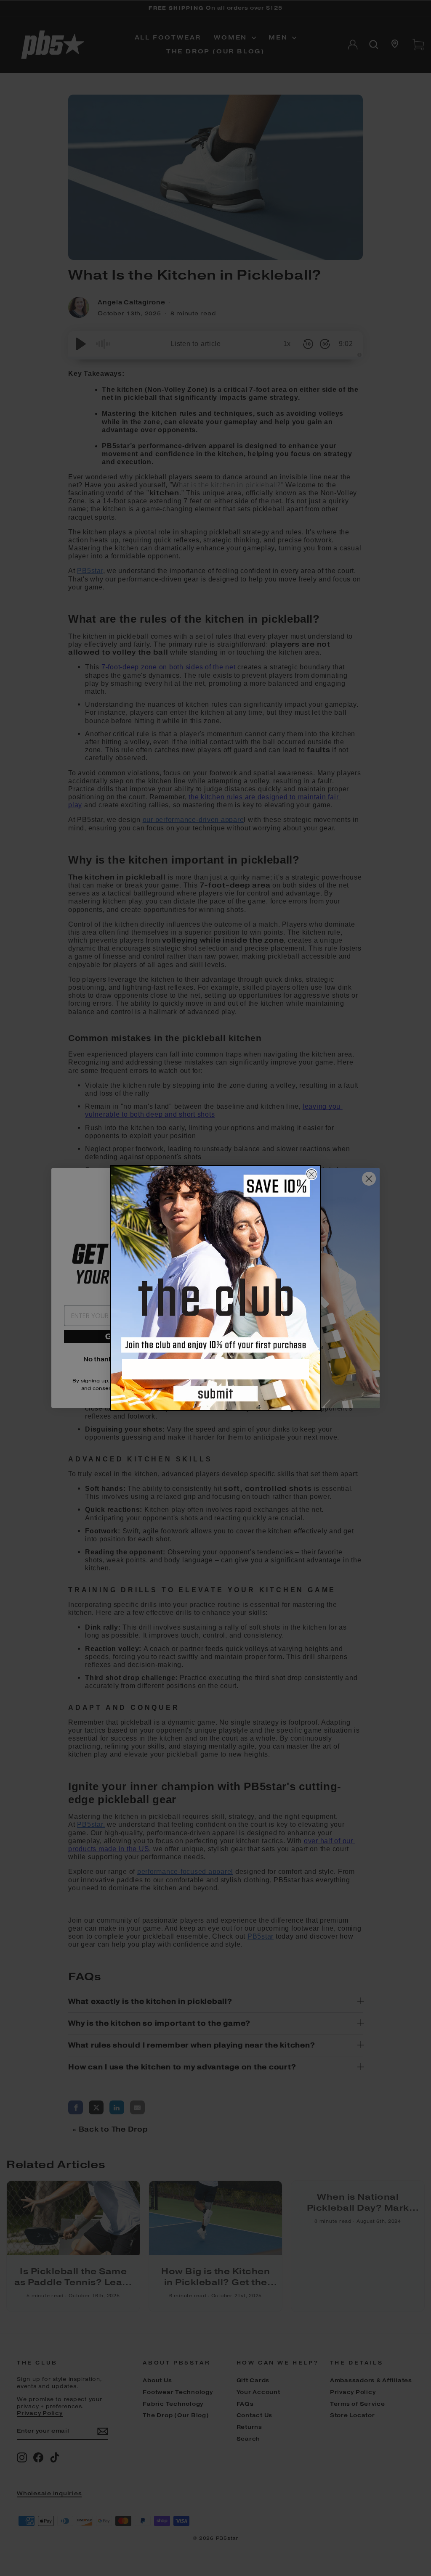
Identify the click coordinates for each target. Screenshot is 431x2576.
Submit (215, 1395)
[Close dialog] (311, 1174)
